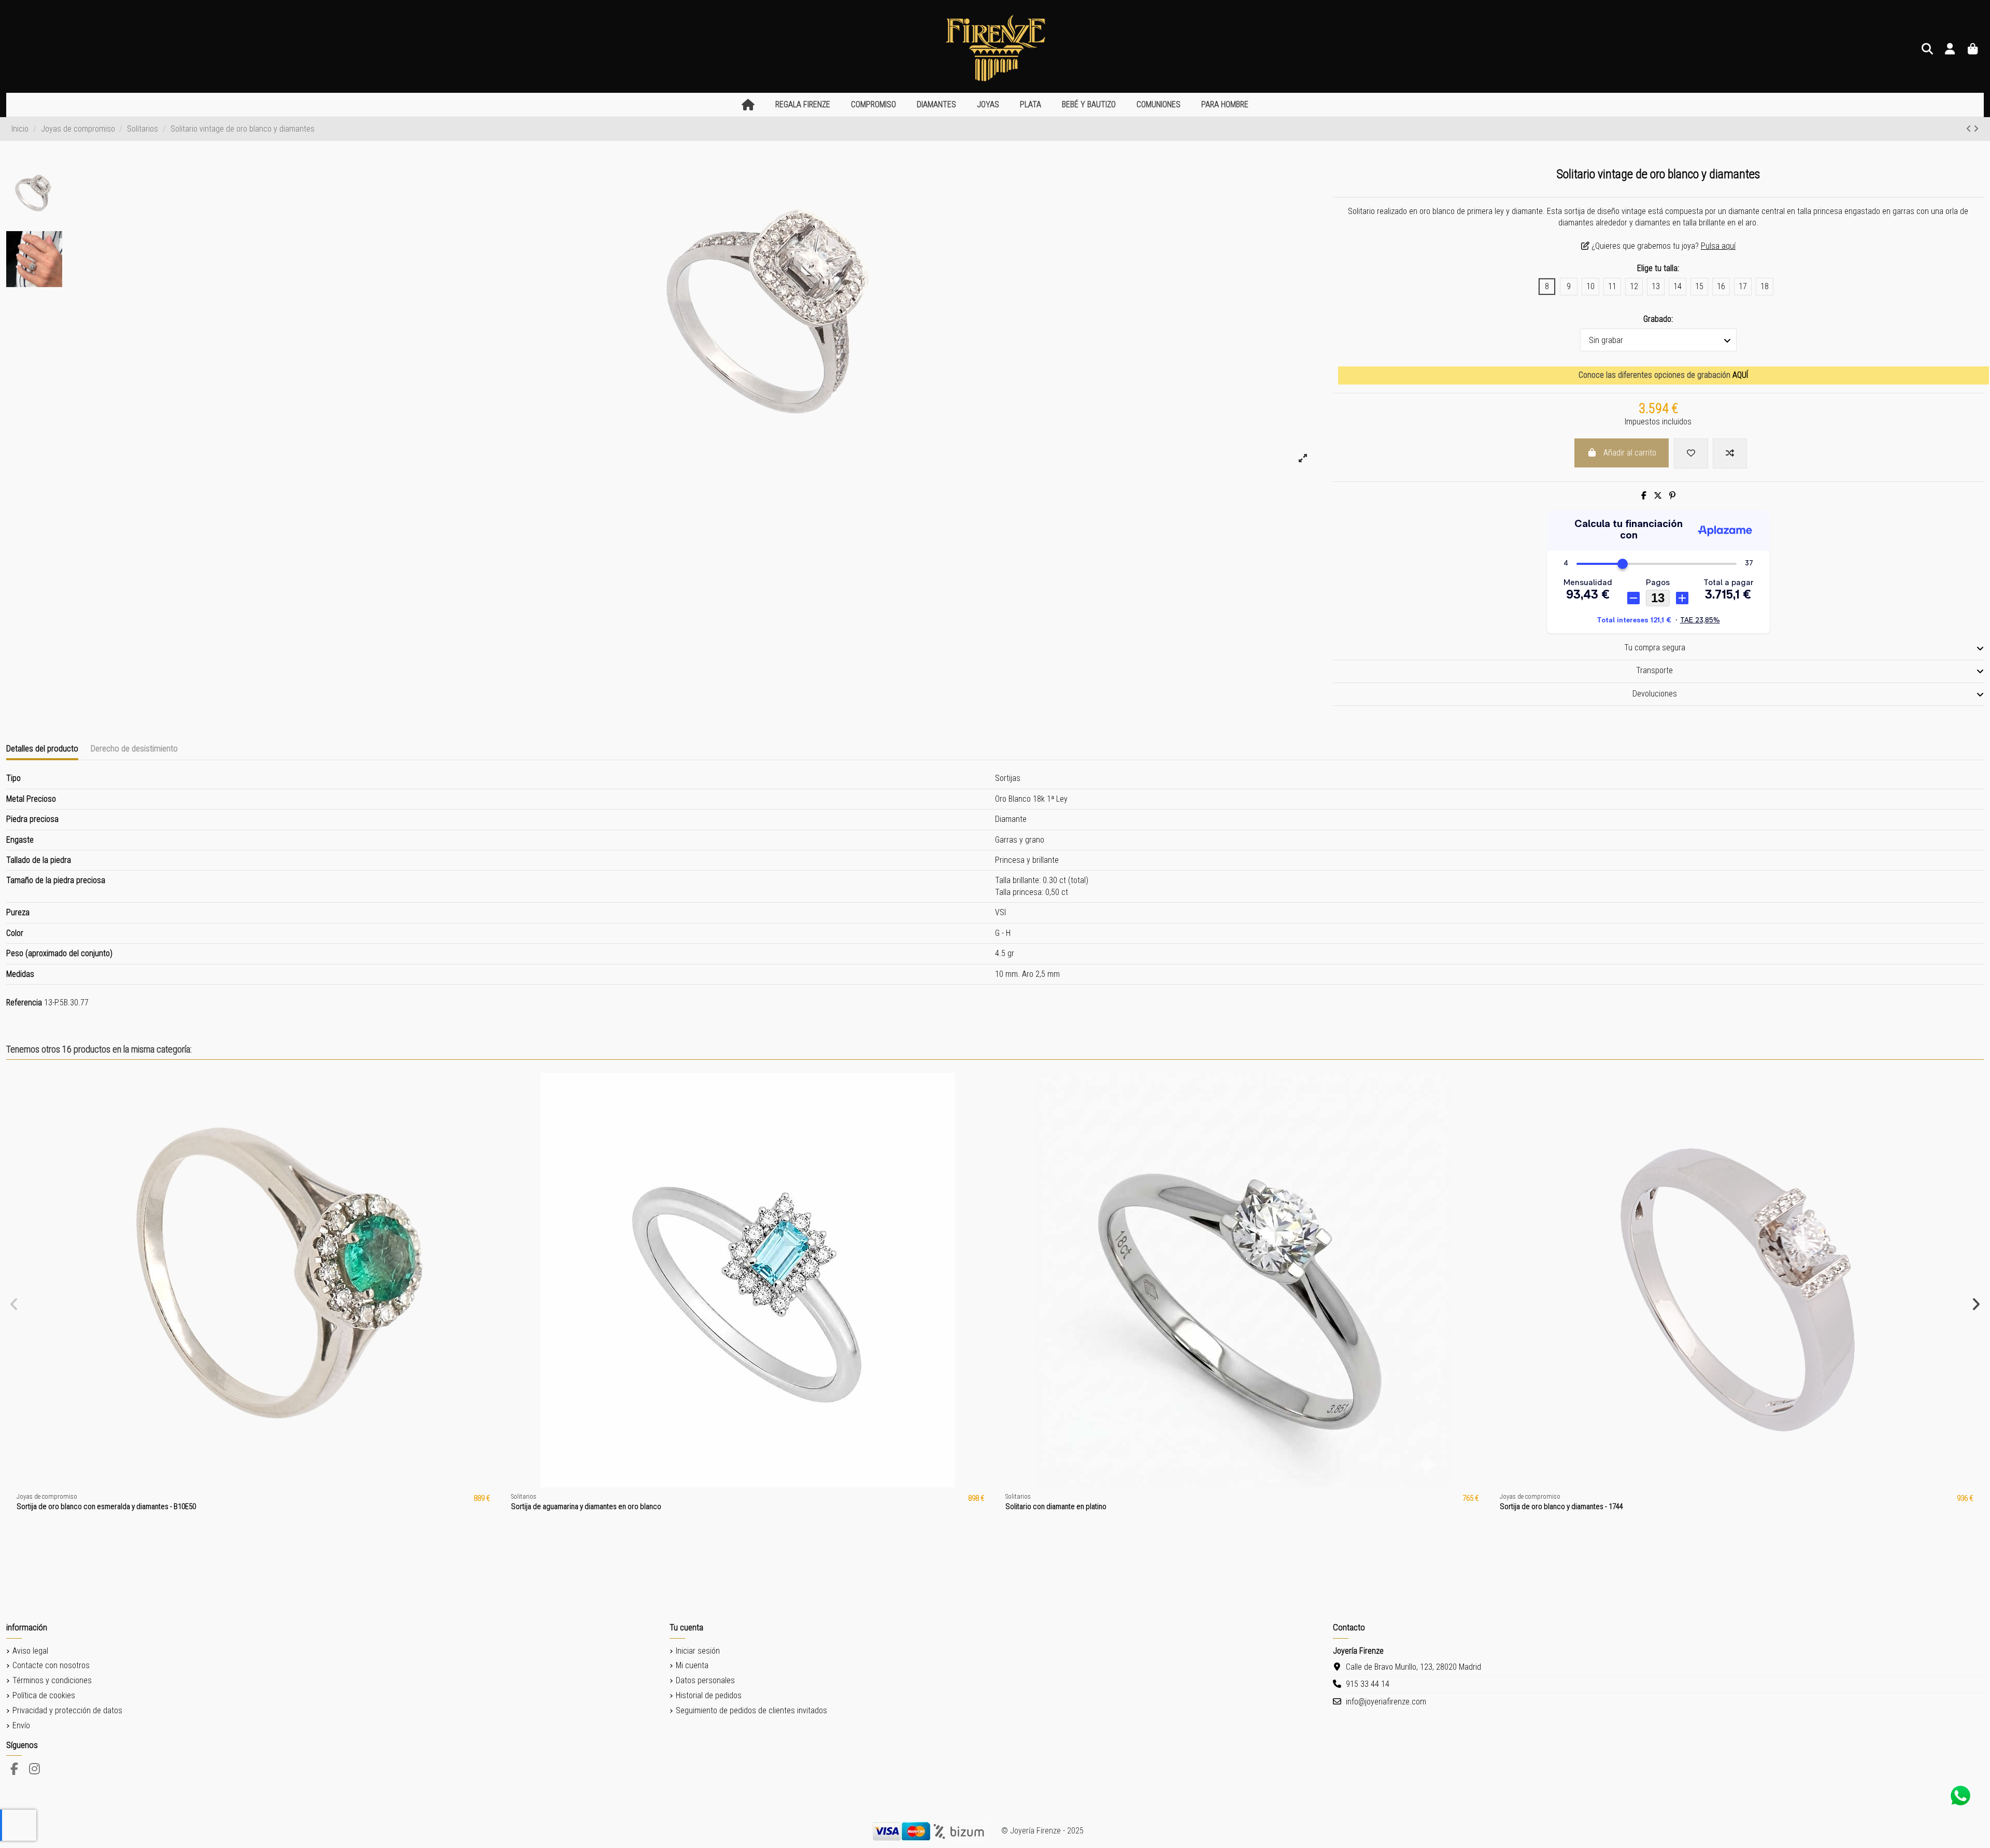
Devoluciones (1655, 694)
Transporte (1654, 670)
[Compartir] (1644, 496)
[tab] (1658, 649)
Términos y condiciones (52, 1680)
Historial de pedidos (709, 1695)
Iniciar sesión (698, 1651)
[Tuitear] (1658, 496)
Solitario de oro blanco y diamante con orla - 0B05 (1082, 1506)
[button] (803, 105)
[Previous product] (1970, 129)
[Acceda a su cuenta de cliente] (1950, 49)
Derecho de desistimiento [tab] (134, 748)
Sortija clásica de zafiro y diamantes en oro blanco (95, 1506)
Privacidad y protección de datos (67, 1710)
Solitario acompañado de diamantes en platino (583, 1506)
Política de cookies (44, 1695)
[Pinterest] (1672, 496)
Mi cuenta (692, 1665)
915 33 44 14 (1368, 1684)
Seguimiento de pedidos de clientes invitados (751, 1710)
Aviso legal (30, 1651)
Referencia (24, 1003)
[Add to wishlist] (1691, 453)
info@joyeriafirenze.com (1386, 1702)
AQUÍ (1740, 375)
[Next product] (1976, 129)
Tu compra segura (1655, 648)
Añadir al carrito (1630, 453)
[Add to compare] (1730, 453)
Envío (21, 1725)
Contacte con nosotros (51, 1665)
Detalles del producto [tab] (42, 748)
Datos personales (705, 1680)
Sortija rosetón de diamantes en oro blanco (1567, 1506)
